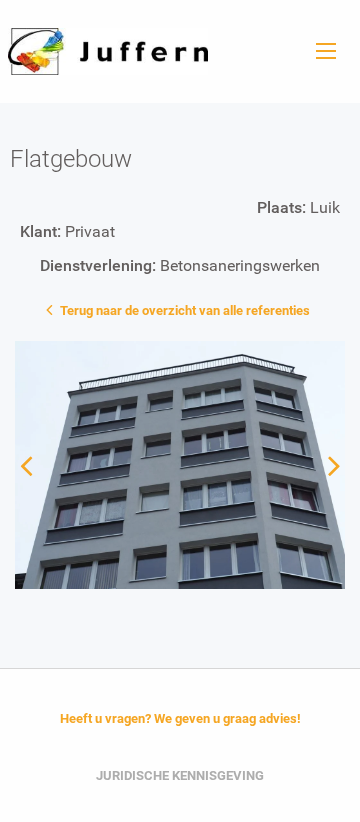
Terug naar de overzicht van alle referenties (183, 310)
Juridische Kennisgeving (180, 775)
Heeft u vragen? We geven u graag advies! (180, 718)
